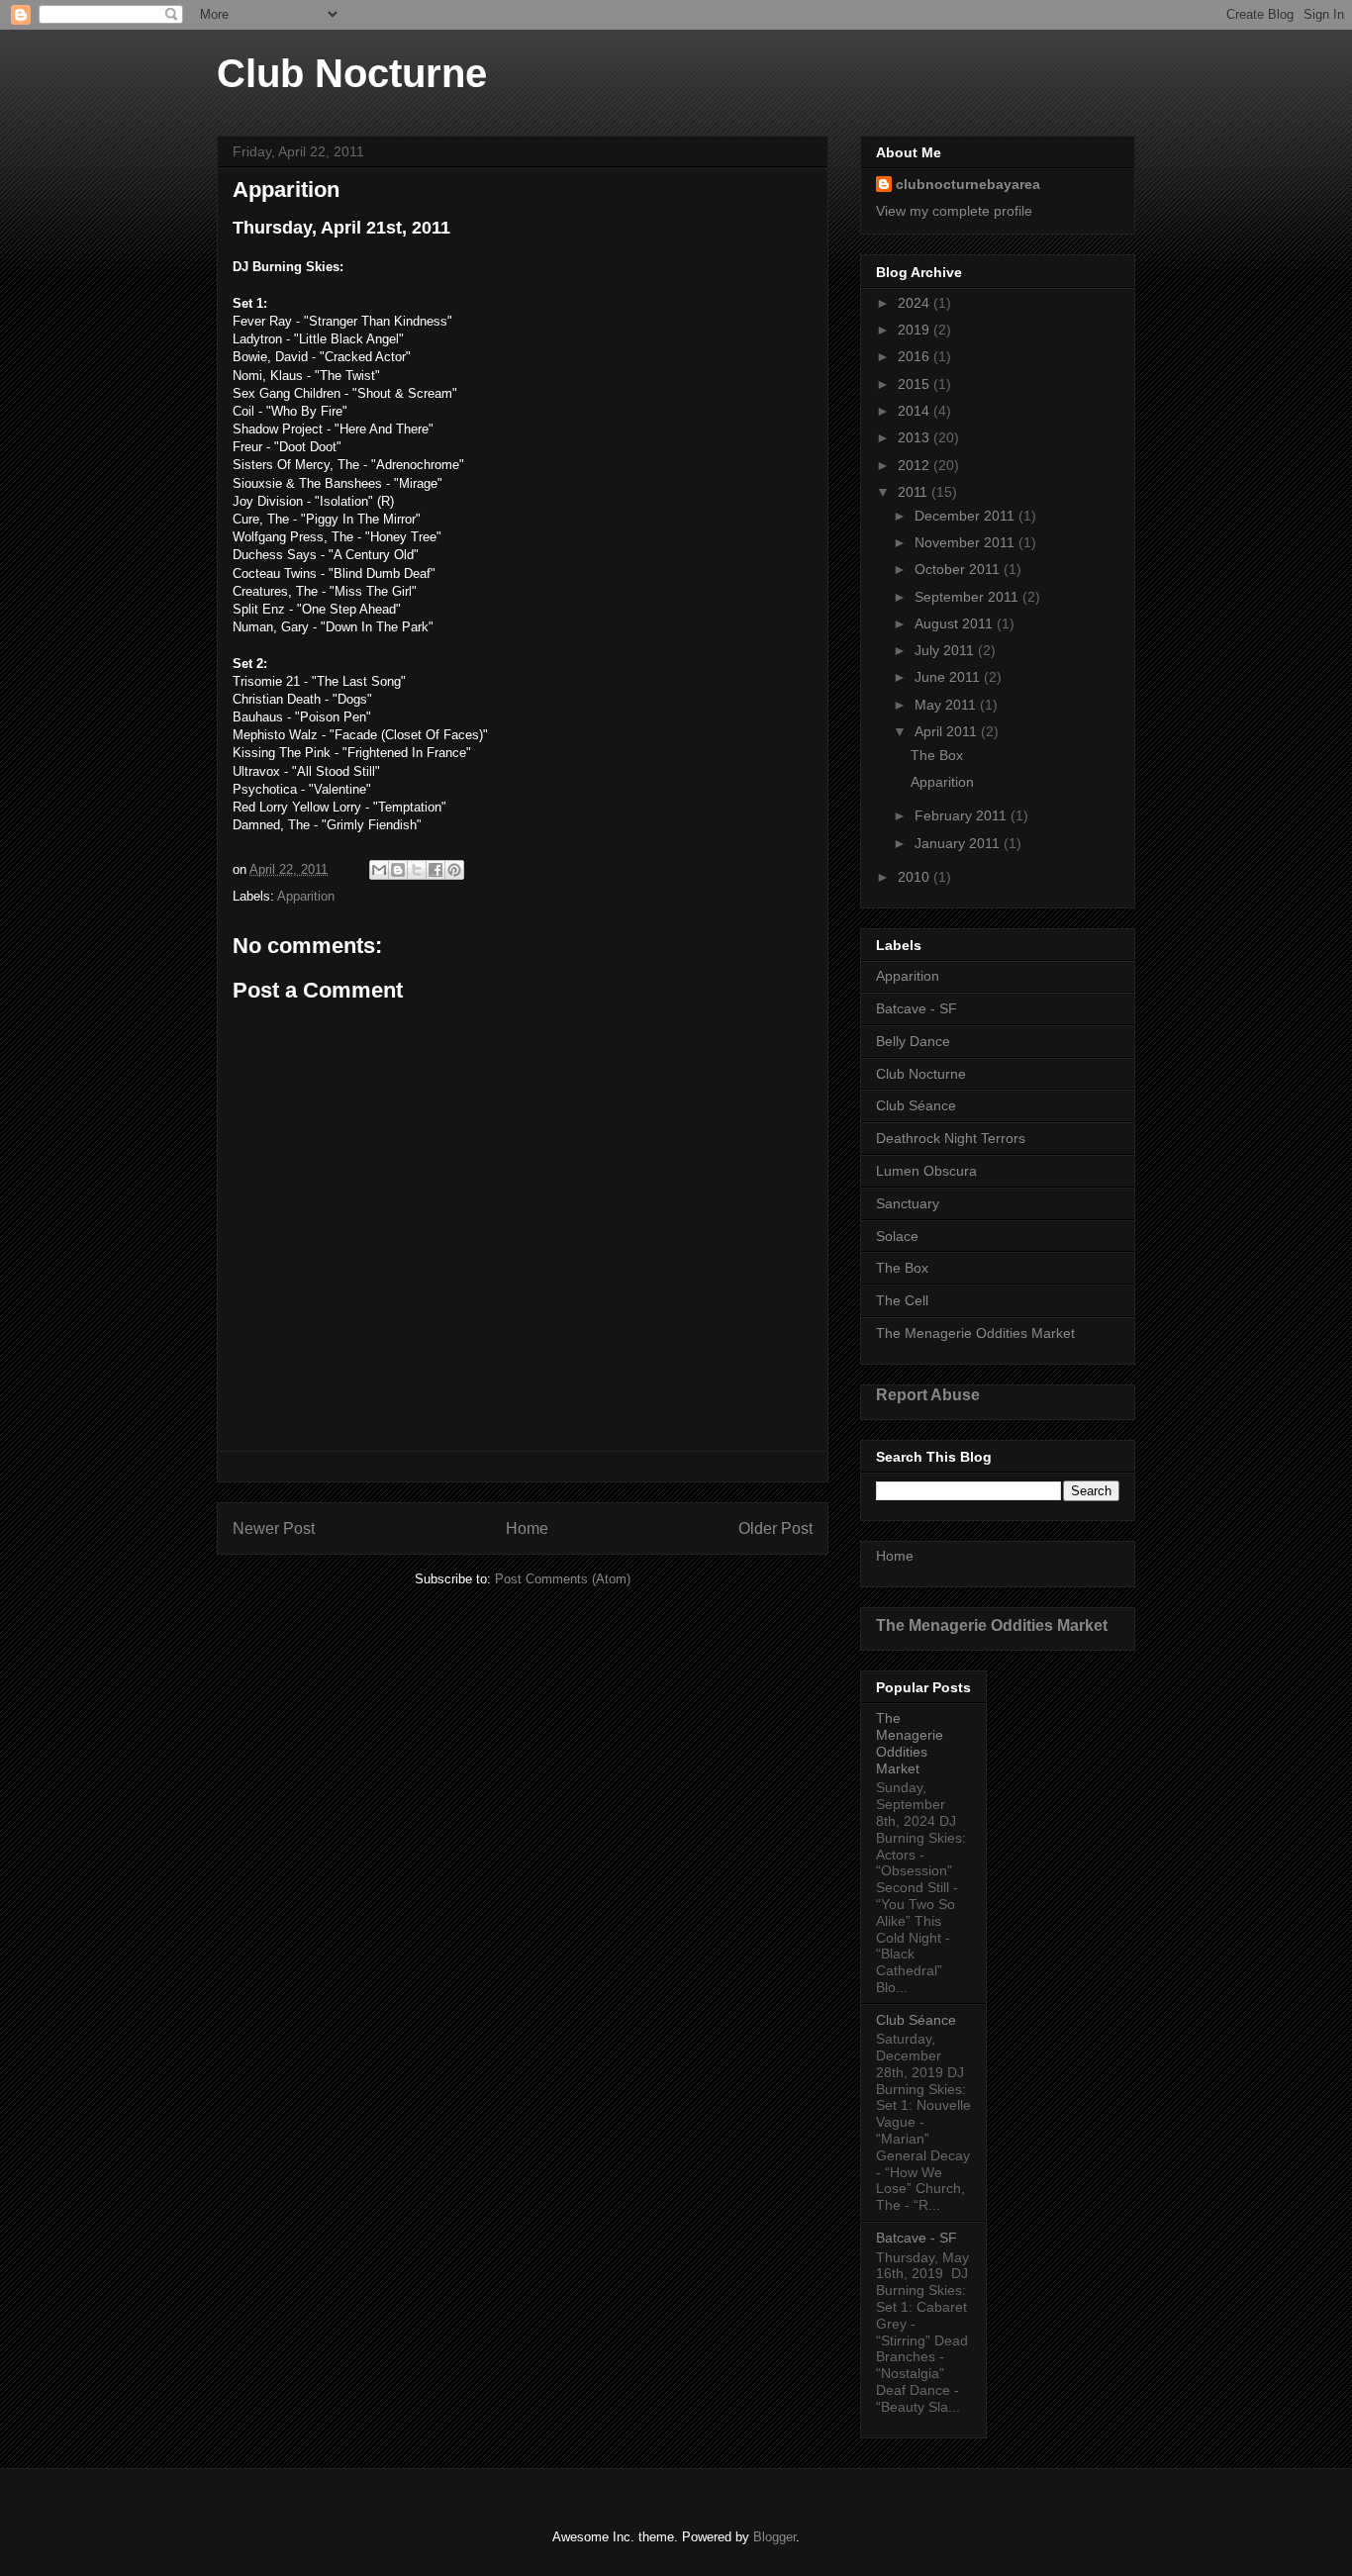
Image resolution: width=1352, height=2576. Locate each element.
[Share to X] (417, 870)
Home (527, 1528)
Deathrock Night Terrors (951, 1138)
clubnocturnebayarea (968, 184)
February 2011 (963, 815)
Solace (897, 1236)
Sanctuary (908, 1203)
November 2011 (966, 542)
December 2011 (966, 516)
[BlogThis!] (398, 870)
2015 (916, 384)
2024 (916, 303)
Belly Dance (913, 1041)
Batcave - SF (917, 1008)
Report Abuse (928, 1394)
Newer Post (274, 1528)
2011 (915, 492)
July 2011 (946, 650)
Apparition (306, 896)
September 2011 (968, 597)
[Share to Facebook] (435, 870)
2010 (916, 877)
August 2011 (956, 623)
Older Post (775, 1528)
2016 (916, 356)
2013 (916, 437)
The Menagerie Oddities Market (975, 1333)
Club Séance (916, 1105)
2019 (916, 330)
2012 (916, 465)
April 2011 (948, 731)
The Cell (902, 1300)
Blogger (774, 2537)
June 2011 (949, 677)
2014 (916, 411)
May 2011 (947, 705)
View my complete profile (954, 211)
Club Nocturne (352, 73)
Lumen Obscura (926, 1171)
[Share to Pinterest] (454, 870)
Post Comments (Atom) (563, 1579)
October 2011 (959, 569)
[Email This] (379, 870)
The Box (937, 755)
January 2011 (959, 843)
